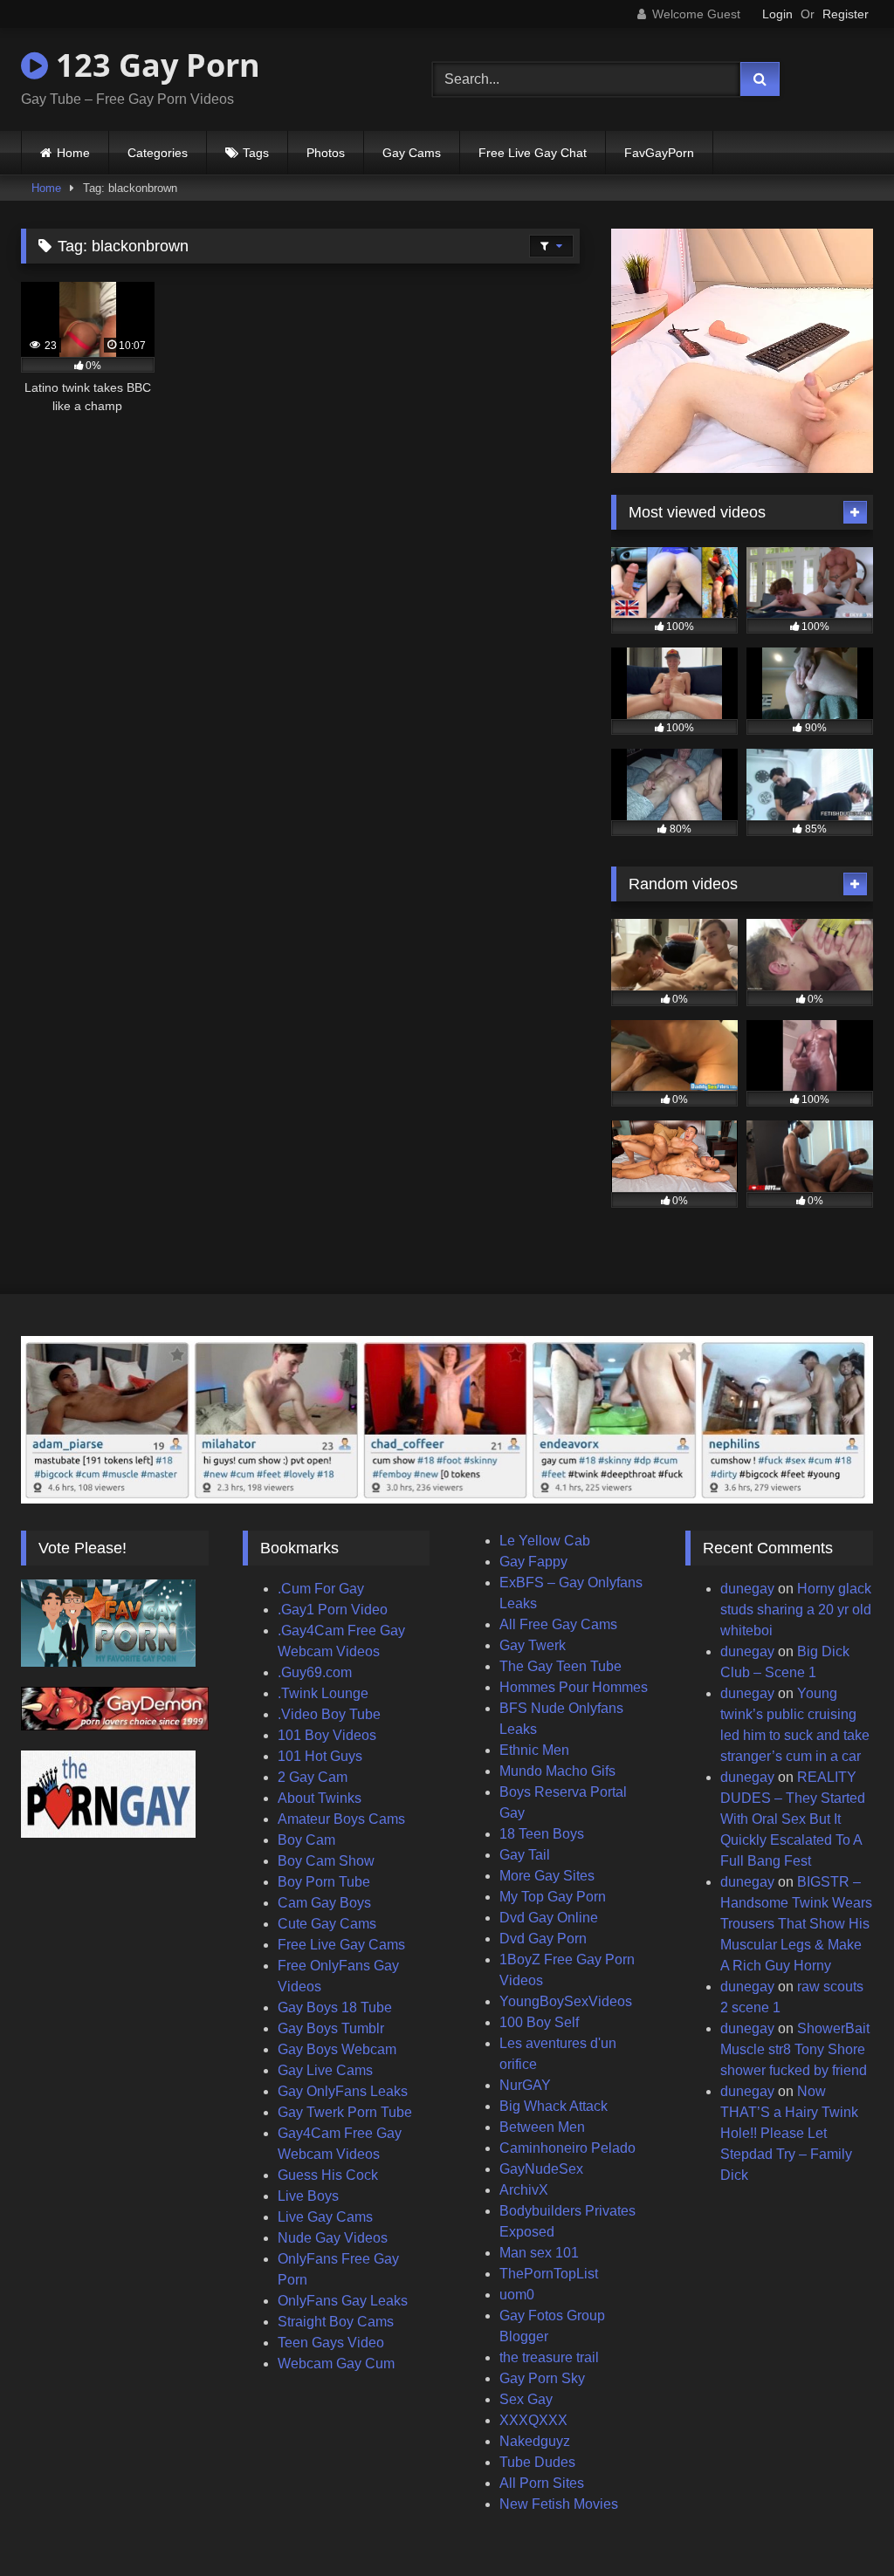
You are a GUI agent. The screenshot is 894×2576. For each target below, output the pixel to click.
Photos (326, 153)
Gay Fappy (533, 1562)
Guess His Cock (328, 2175)
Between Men (542, 2127)
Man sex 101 (539, 2253)
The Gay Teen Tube (560, 1666)
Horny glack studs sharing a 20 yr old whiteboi (796, 1610)
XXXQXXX (533, 2420)
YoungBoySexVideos (566, 2001)
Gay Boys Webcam (337, 2049)
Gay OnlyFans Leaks (343, 2091)
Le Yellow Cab (545, 1541)
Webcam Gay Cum (336, 2364)
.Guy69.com (315, 1672)
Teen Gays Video (331, 2343)
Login (777, 14)
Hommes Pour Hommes (574, 1687)
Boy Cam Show (326, 1861)
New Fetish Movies (559, 2504)
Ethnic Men (534, 1750)
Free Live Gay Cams (341, 1945)
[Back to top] (840, 2524)
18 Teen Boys (542, 1834)
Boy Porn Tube (324, 1882)
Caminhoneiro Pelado (567, 2148)
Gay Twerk (533, 1645)
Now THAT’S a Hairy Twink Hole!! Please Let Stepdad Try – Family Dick (789, 2133)
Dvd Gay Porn (543, 1939)
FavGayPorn (659, 153)
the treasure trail (549, 2357)
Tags (256, 153)
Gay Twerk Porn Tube (345, 2112)
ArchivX (524, 2190)
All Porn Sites (542, 2483)
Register (846, 14)
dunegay (747, 1589)
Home (73, 153)
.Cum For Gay (321, 1589)
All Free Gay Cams (558, 1624)
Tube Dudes (537, 2462)
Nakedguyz (535, 2441)
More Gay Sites (547, 1876)
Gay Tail (525, 1855)
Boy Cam (306, 1840)
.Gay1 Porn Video (333, 1610)
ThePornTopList (549, 2274)
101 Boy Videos (327, 1735)
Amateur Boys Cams (341, 1819)
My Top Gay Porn (553, 1897)
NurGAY (525, 2085)
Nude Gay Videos (333, 2238)
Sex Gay (526, 2399)
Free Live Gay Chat (533, 153)
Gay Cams (412, 153)
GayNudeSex (541, 2169)
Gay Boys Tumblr (331, 2028)
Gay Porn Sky (542, 2378)
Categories (158, 153)
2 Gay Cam (313, 1777)
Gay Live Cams (325, 2070)
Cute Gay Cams (327, 1924)
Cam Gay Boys (324, 1903)
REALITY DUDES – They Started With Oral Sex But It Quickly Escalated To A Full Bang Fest (793, 1819)
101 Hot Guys (320, 1756)
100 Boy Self (539, 2022)
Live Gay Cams (325, 2217)
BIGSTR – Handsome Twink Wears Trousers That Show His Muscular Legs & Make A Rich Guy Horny (796, 1924)
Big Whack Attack (554, 2106)
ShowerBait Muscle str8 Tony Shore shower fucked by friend (795, 2049)
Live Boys (308, 2196)
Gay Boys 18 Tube (335, 2007)
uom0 (517, 2295)
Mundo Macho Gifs (557, 1771)
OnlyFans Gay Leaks (343, 2301)
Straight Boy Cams (336, 2322)
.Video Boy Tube (329, 1714)
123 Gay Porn (154, 65)
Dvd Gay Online (549, 1918)
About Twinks (320, 1798)
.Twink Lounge (323, 1693)
